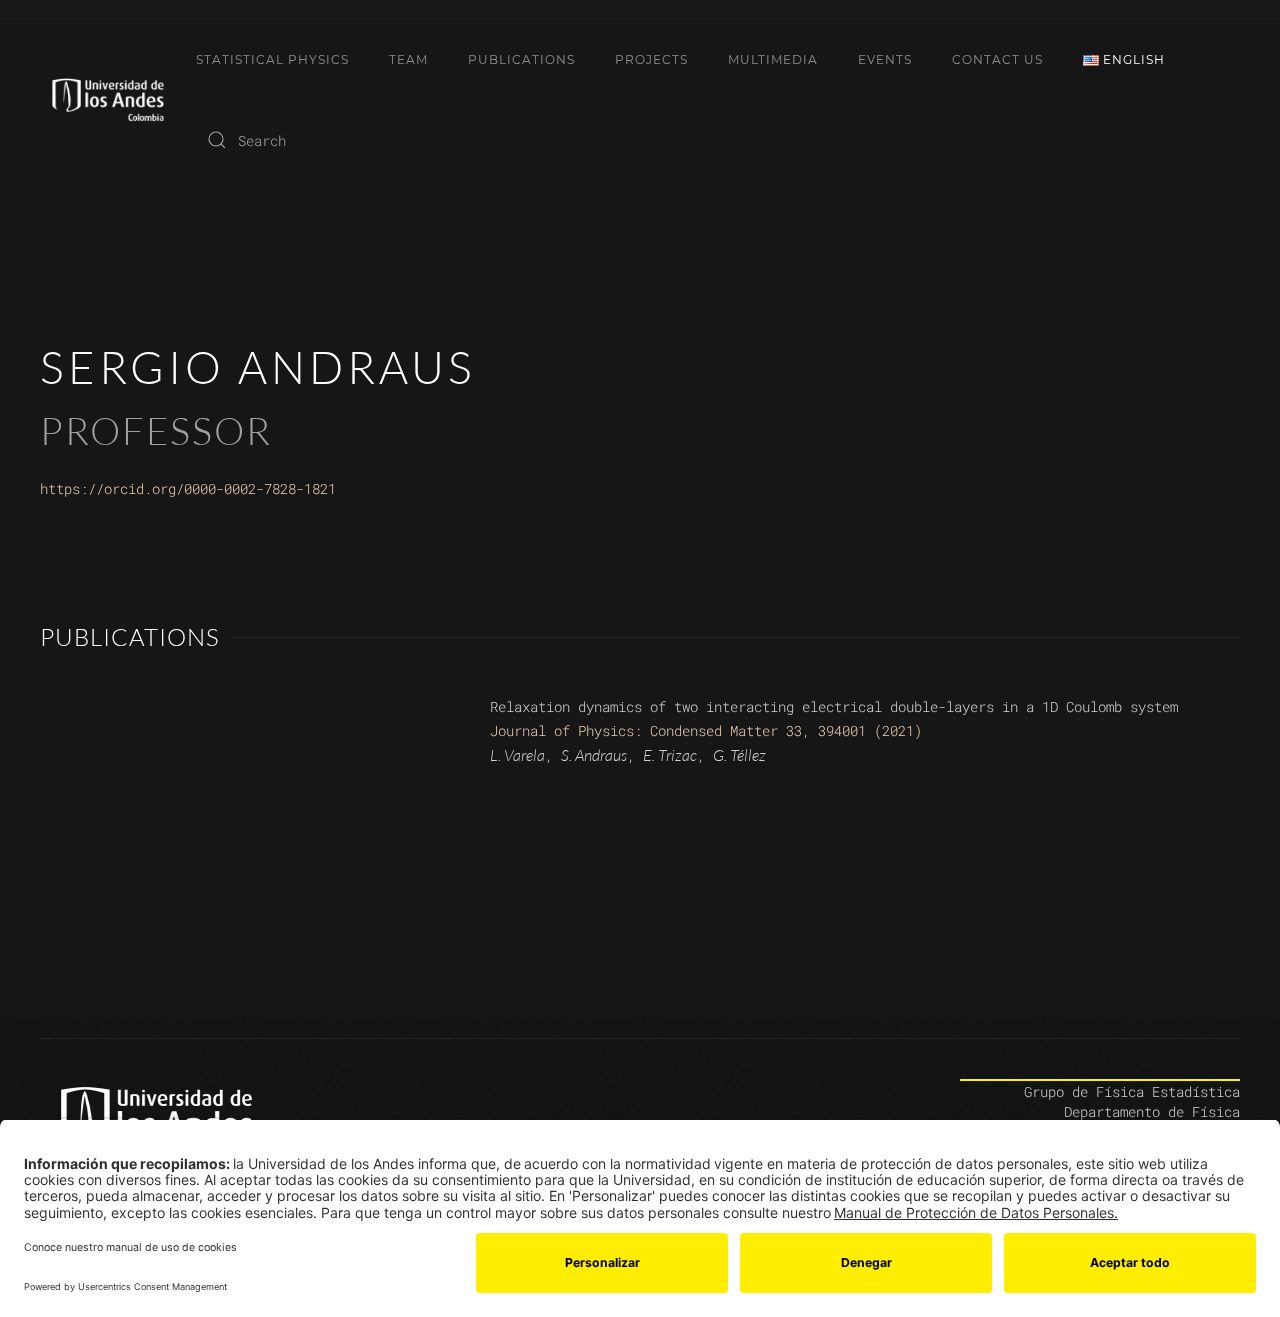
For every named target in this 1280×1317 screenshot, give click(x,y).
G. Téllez (739, 755)
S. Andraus (594, 755)
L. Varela (517, 755)
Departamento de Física (1152, 1111)
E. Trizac (670, 755)
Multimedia (773, 59)
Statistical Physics (272, 59)
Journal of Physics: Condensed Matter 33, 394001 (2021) (706, 730)
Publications (521, 59)
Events (885, 59)
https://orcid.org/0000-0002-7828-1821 (188, 488)
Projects (651, 59)
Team (408, 59)
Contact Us (997, 59)
